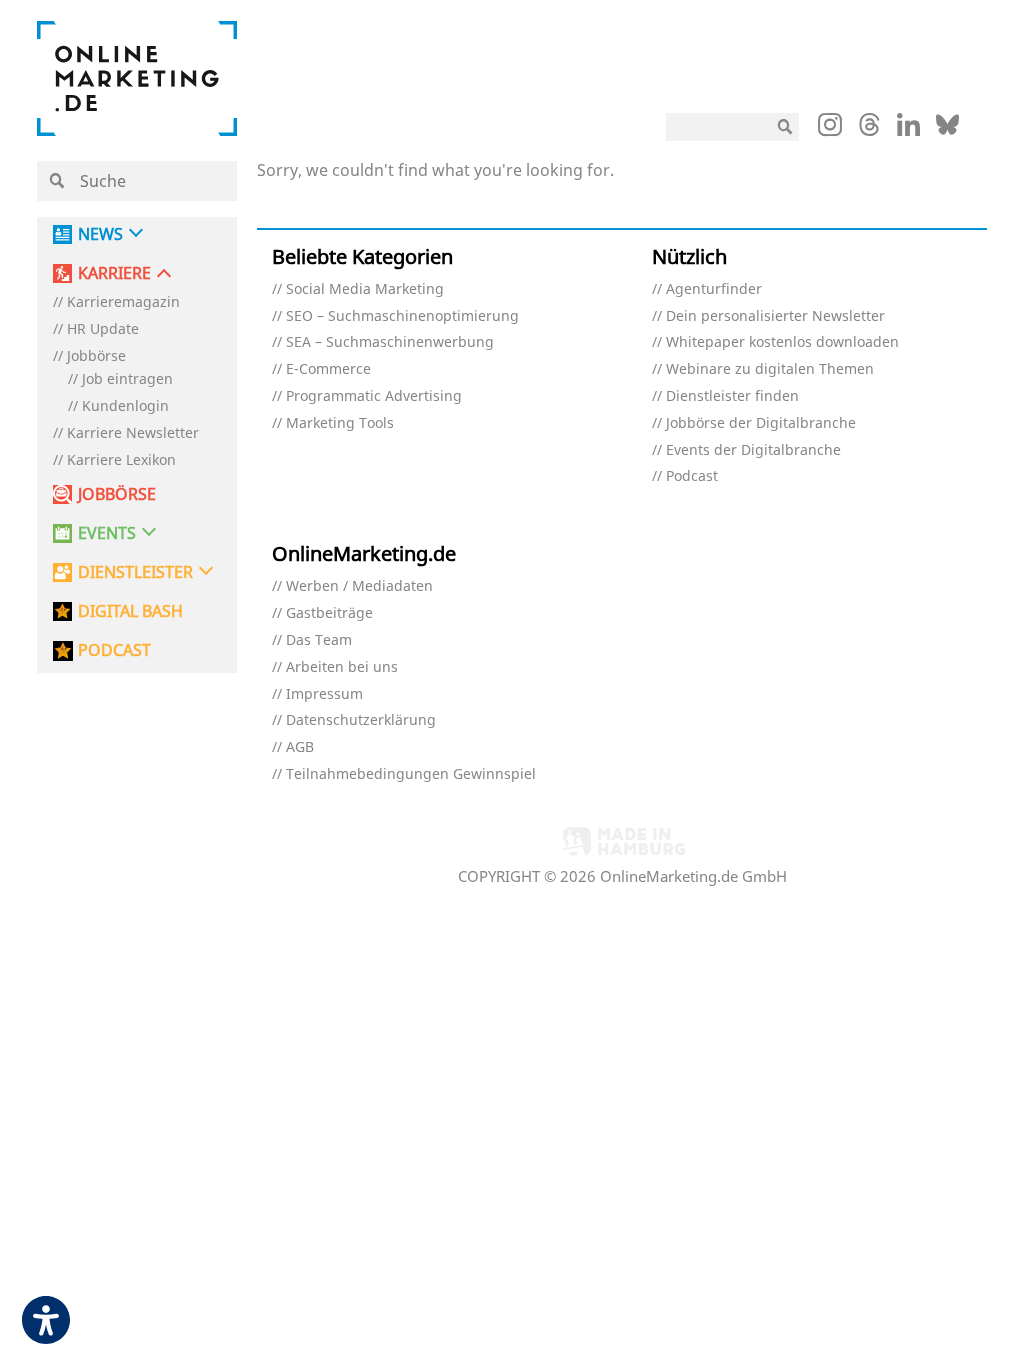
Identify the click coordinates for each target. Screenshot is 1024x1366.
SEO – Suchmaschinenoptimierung (402, 316)
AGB (300, 747)
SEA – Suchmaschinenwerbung (390, 342)
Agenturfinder (714, 289)
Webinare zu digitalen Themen (770, 369)
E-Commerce (328, 369)
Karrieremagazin (123, 302)
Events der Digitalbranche (753, 450)
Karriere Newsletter (133, 433)
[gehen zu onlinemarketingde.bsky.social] (947, 130)
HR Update (103, 329)
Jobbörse (96, 356)
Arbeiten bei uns (342, 667)
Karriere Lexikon (121, 460)
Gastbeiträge (329, 613)
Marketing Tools (340, 423)
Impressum (324, 694)
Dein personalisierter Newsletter (775, 316)
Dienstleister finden (732, 396)
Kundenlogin (125, 406)
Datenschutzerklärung (361, 720)
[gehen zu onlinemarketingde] (830, 129)
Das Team (319, 640)
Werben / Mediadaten (359, 586)
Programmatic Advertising (374, 396)
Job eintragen (127, 379)
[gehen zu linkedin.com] (908, 130)
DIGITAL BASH (130, 611)
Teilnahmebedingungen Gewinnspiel (411, 774)
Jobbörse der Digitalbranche (761, 423)
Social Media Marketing (365, 289)
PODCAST (114, 650)
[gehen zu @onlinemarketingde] (869, 130)
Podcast (692, 476)
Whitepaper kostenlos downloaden (782, 342)
